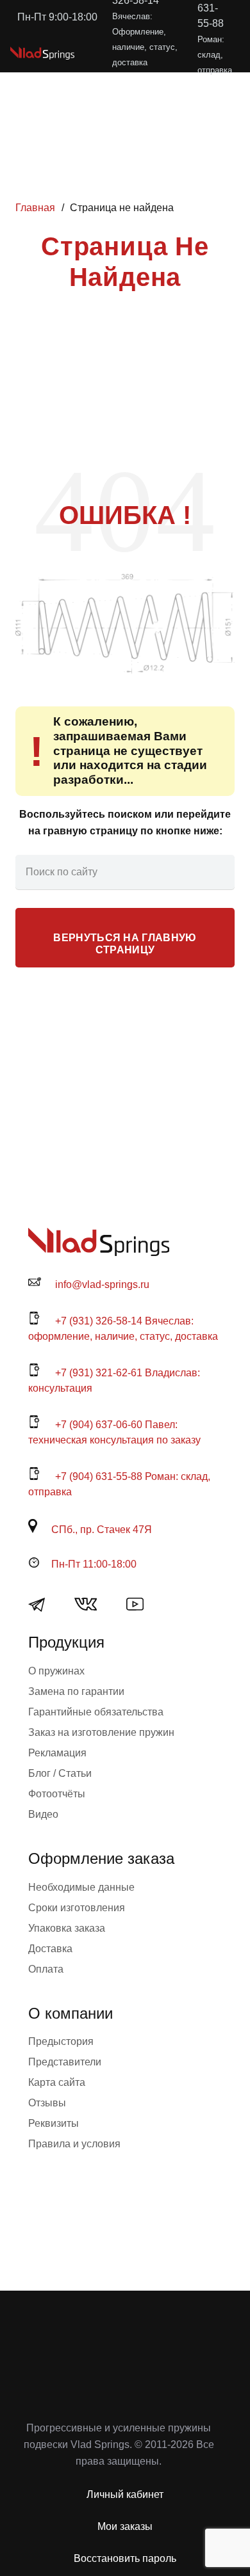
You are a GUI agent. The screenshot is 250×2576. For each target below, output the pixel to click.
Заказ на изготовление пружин (101, 1732)
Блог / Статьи (60, 1773)
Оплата (46, 1969)
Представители (65, 2062)
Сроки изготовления (77, 1908)
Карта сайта (57, 2082)
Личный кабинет (125, 2494)
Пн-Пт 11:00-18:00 (94, 1564)
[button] (155, 53)
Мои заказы (125, 2526)
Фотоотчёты (57, 1794)
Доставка (50, 1949)
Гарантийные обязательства (96, 1712)
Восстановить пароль (125, 2558)
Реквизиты (54, 2123)
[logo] (42, 53)
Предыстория (61, 2041)
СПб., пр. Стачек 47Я (102, 1530)
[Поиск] (217, 872)
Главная (35, 208)
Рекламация (57, 1753)
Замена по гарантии (76, 1691)
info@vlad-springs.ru (102, 1284)
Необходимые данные (81, 1887)
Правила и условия (74, 2144)
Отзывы (47, 2103)
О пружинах (56, 1671)
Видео (43, 1814)
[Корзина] (183, 53)
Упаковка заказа (67, 1928)
